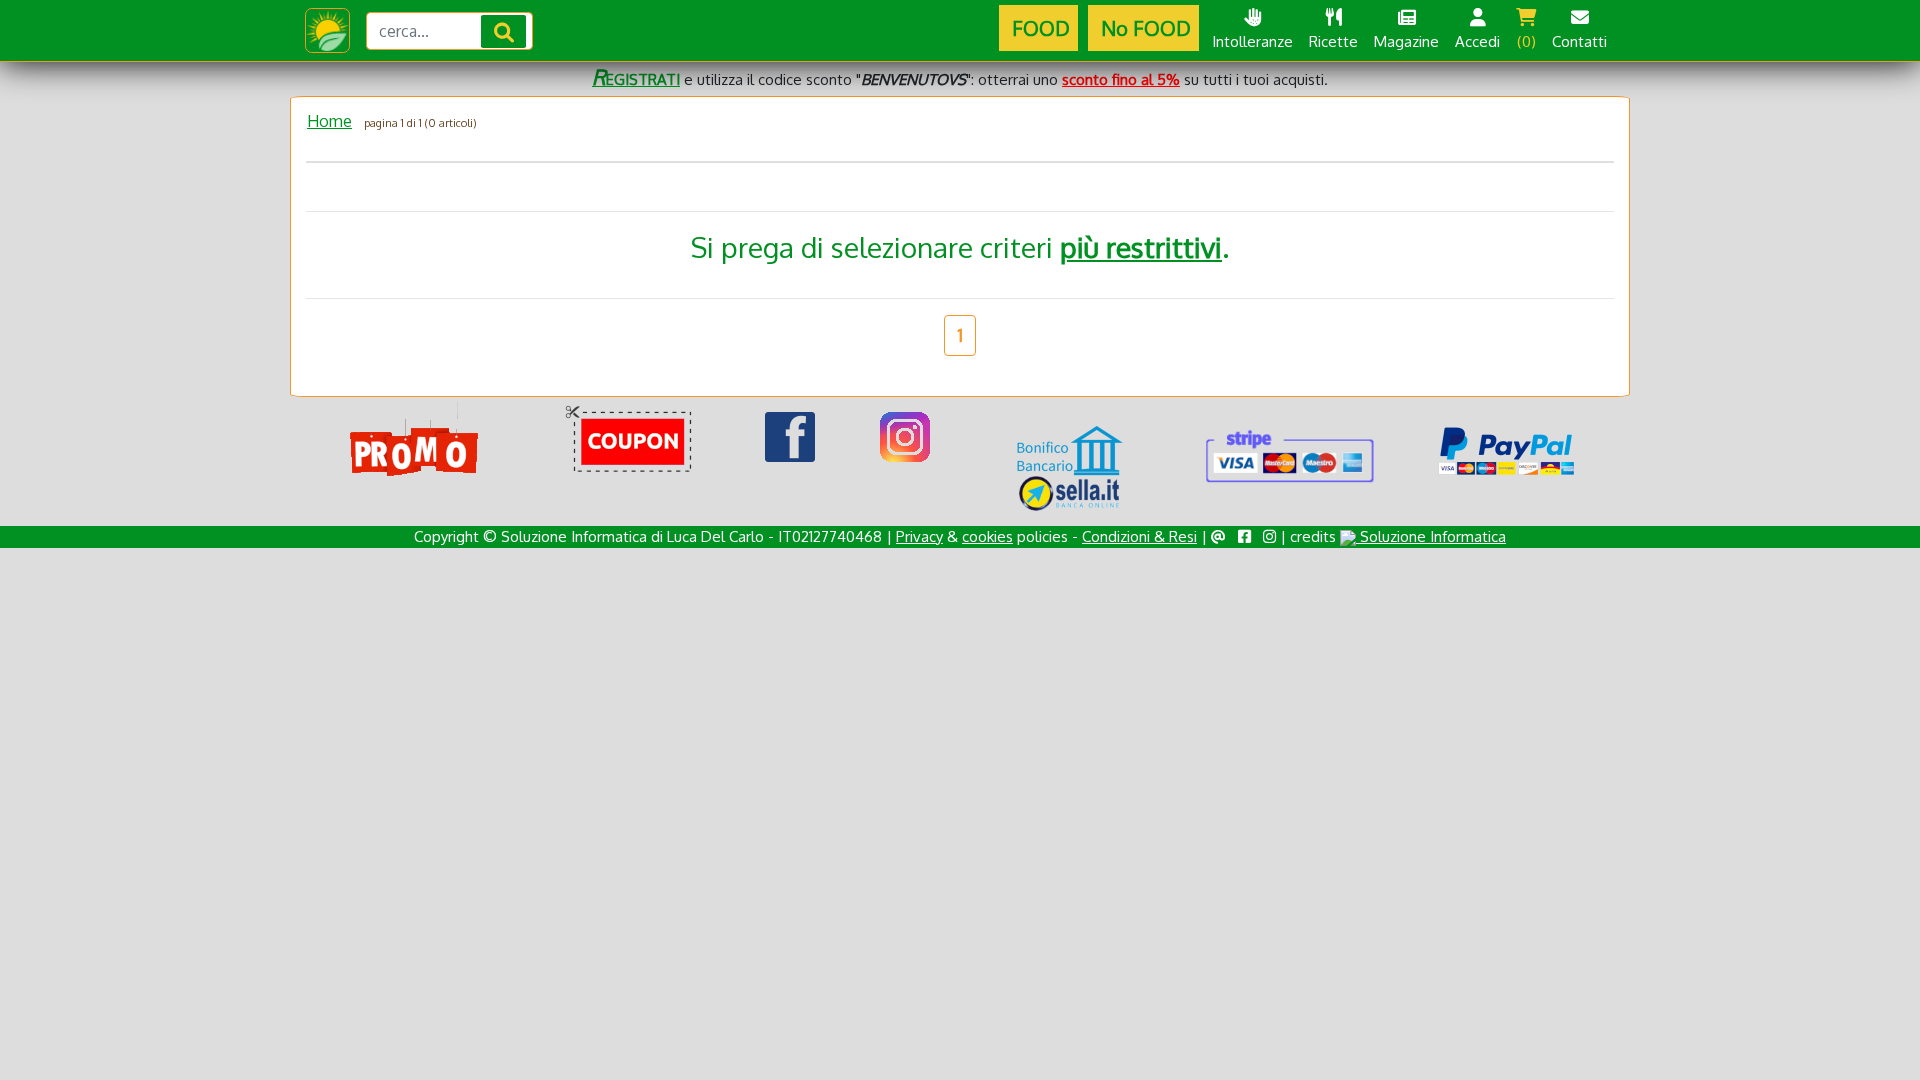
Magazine (1406, 41)
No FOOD (1143, 28)
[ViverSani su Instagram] (905, 436)
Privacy (919, 536)
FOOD (1038, 28)
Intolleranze (1252, 41)
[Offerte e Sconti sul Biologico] (414, 441)
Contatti (1579, 41)
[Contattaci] (1218, 536)
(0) (1526, 41)
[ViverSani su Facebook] (790, 436)
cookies (987, 536)
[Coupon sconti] (632, 441)
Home (329, 121)
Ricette (1333, 41)
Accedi (1477, 41)
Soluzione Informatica (1431, 536)
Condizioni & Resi (1139, 536)
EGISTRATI (636, 79)
